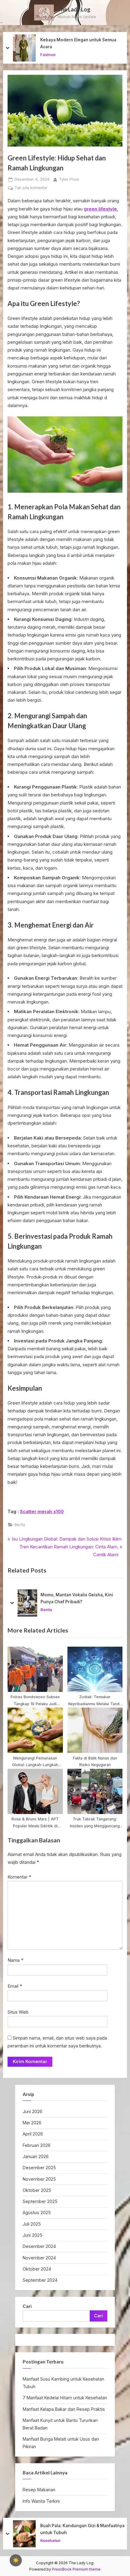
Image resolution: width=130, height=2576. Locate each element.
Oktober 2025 (37, 2190)
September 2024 (40, 2280)
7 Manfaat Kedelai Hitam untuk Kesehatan (65, 2398)
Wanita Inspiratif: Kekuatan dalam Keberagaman (75, 43)
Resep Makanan (39, 2490)
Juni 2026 (32, 2111)
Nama (15, 1960)
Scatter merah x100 (42, 1511)
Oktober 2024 (37, 2269)
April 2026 (33, 2134)
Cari (27, 2306)
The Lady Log (74, 9)
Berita (20, 1525)
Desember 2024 (39, 2246)
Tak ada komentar (31, 188)
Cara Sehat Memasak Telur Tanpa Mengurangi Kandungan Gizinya (75, 2529)
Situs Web (18, 2012)
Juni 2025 (32, 2235)
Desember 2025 (39, 2168)
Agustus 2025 (37, 2213)
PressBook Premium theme (76, 2569)
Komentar (19, 1877)
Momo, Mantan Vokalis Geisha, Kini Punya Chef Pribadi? (77, 1598)
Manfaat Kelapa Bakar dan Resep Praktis (64, 2409)
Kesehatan (50, 2540)
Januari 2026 (36, 2156)
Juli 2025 (32, 2224)
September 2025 (40, 2201)
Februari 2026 (37, 2145)
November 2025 (39, 2179)
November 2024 (39, 2258)
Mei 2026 (32, 2123)
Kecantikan (51, 55)
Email (15, 1986)
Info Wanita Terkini (41, 2501)
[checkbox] (16, 2560)
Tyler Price (69, 179)
